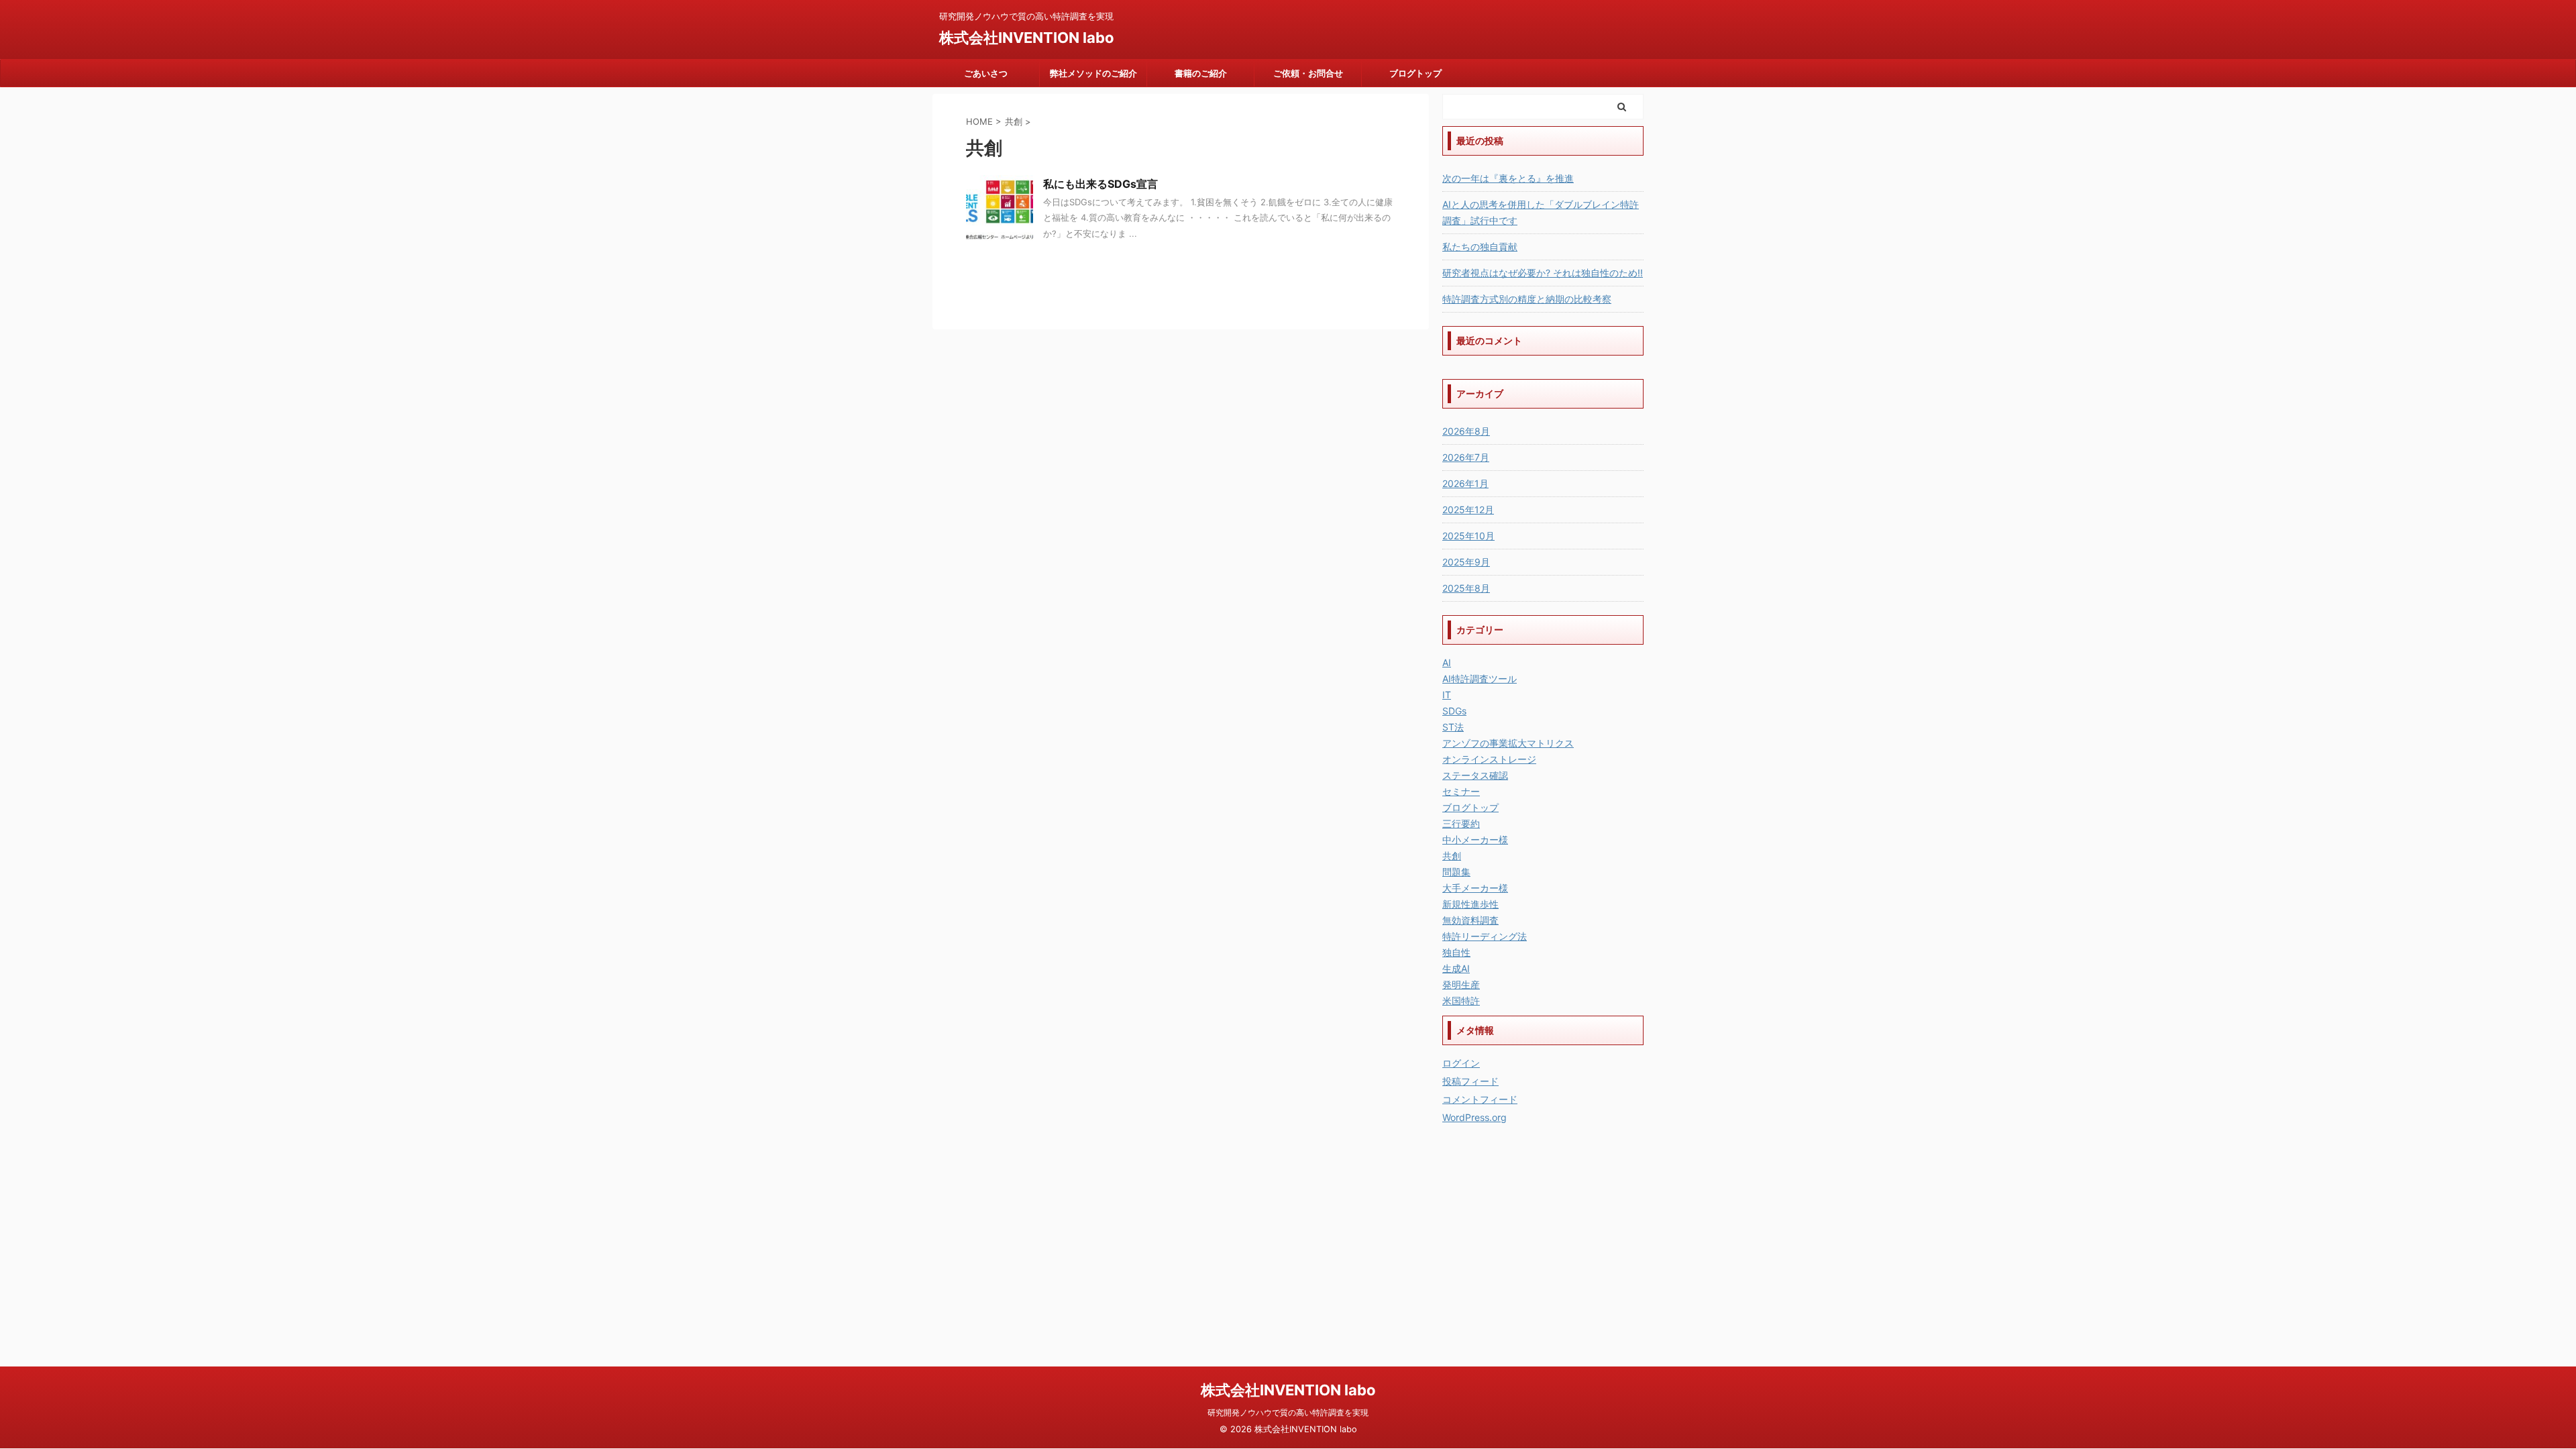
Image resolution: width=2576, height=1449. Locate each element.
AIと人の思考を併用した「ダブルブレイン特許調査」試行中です (1541, 212)
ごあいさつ (986, 73)
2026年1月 (1465, 483)
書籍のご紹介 (1201, 73)
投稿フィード (1470, 1081)
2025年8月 (1466, 588)
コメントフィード (1480, 1099)
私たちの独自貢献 (1480, 247)
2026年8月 (1466, 431)
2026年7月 (1466, 457)
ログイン (1461, 1063)
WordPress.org (1474, 1117)
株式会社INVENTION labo (1027, 38)
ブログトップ (1415, 73)
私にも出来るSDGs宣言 (1101, 184)
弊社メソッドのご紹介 (1093, 73)
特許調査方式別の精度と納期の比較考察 (1527, 299)
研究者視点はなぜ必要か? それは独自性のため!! (1543, 273)
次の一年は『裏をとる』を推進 (1508, 178)
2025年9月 (1466, 562)
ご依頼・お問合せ (1308, 73)
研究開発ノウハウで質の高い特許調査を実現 (1288, 1412)
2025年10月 (1468, 536)
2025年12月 (1468, 509)
